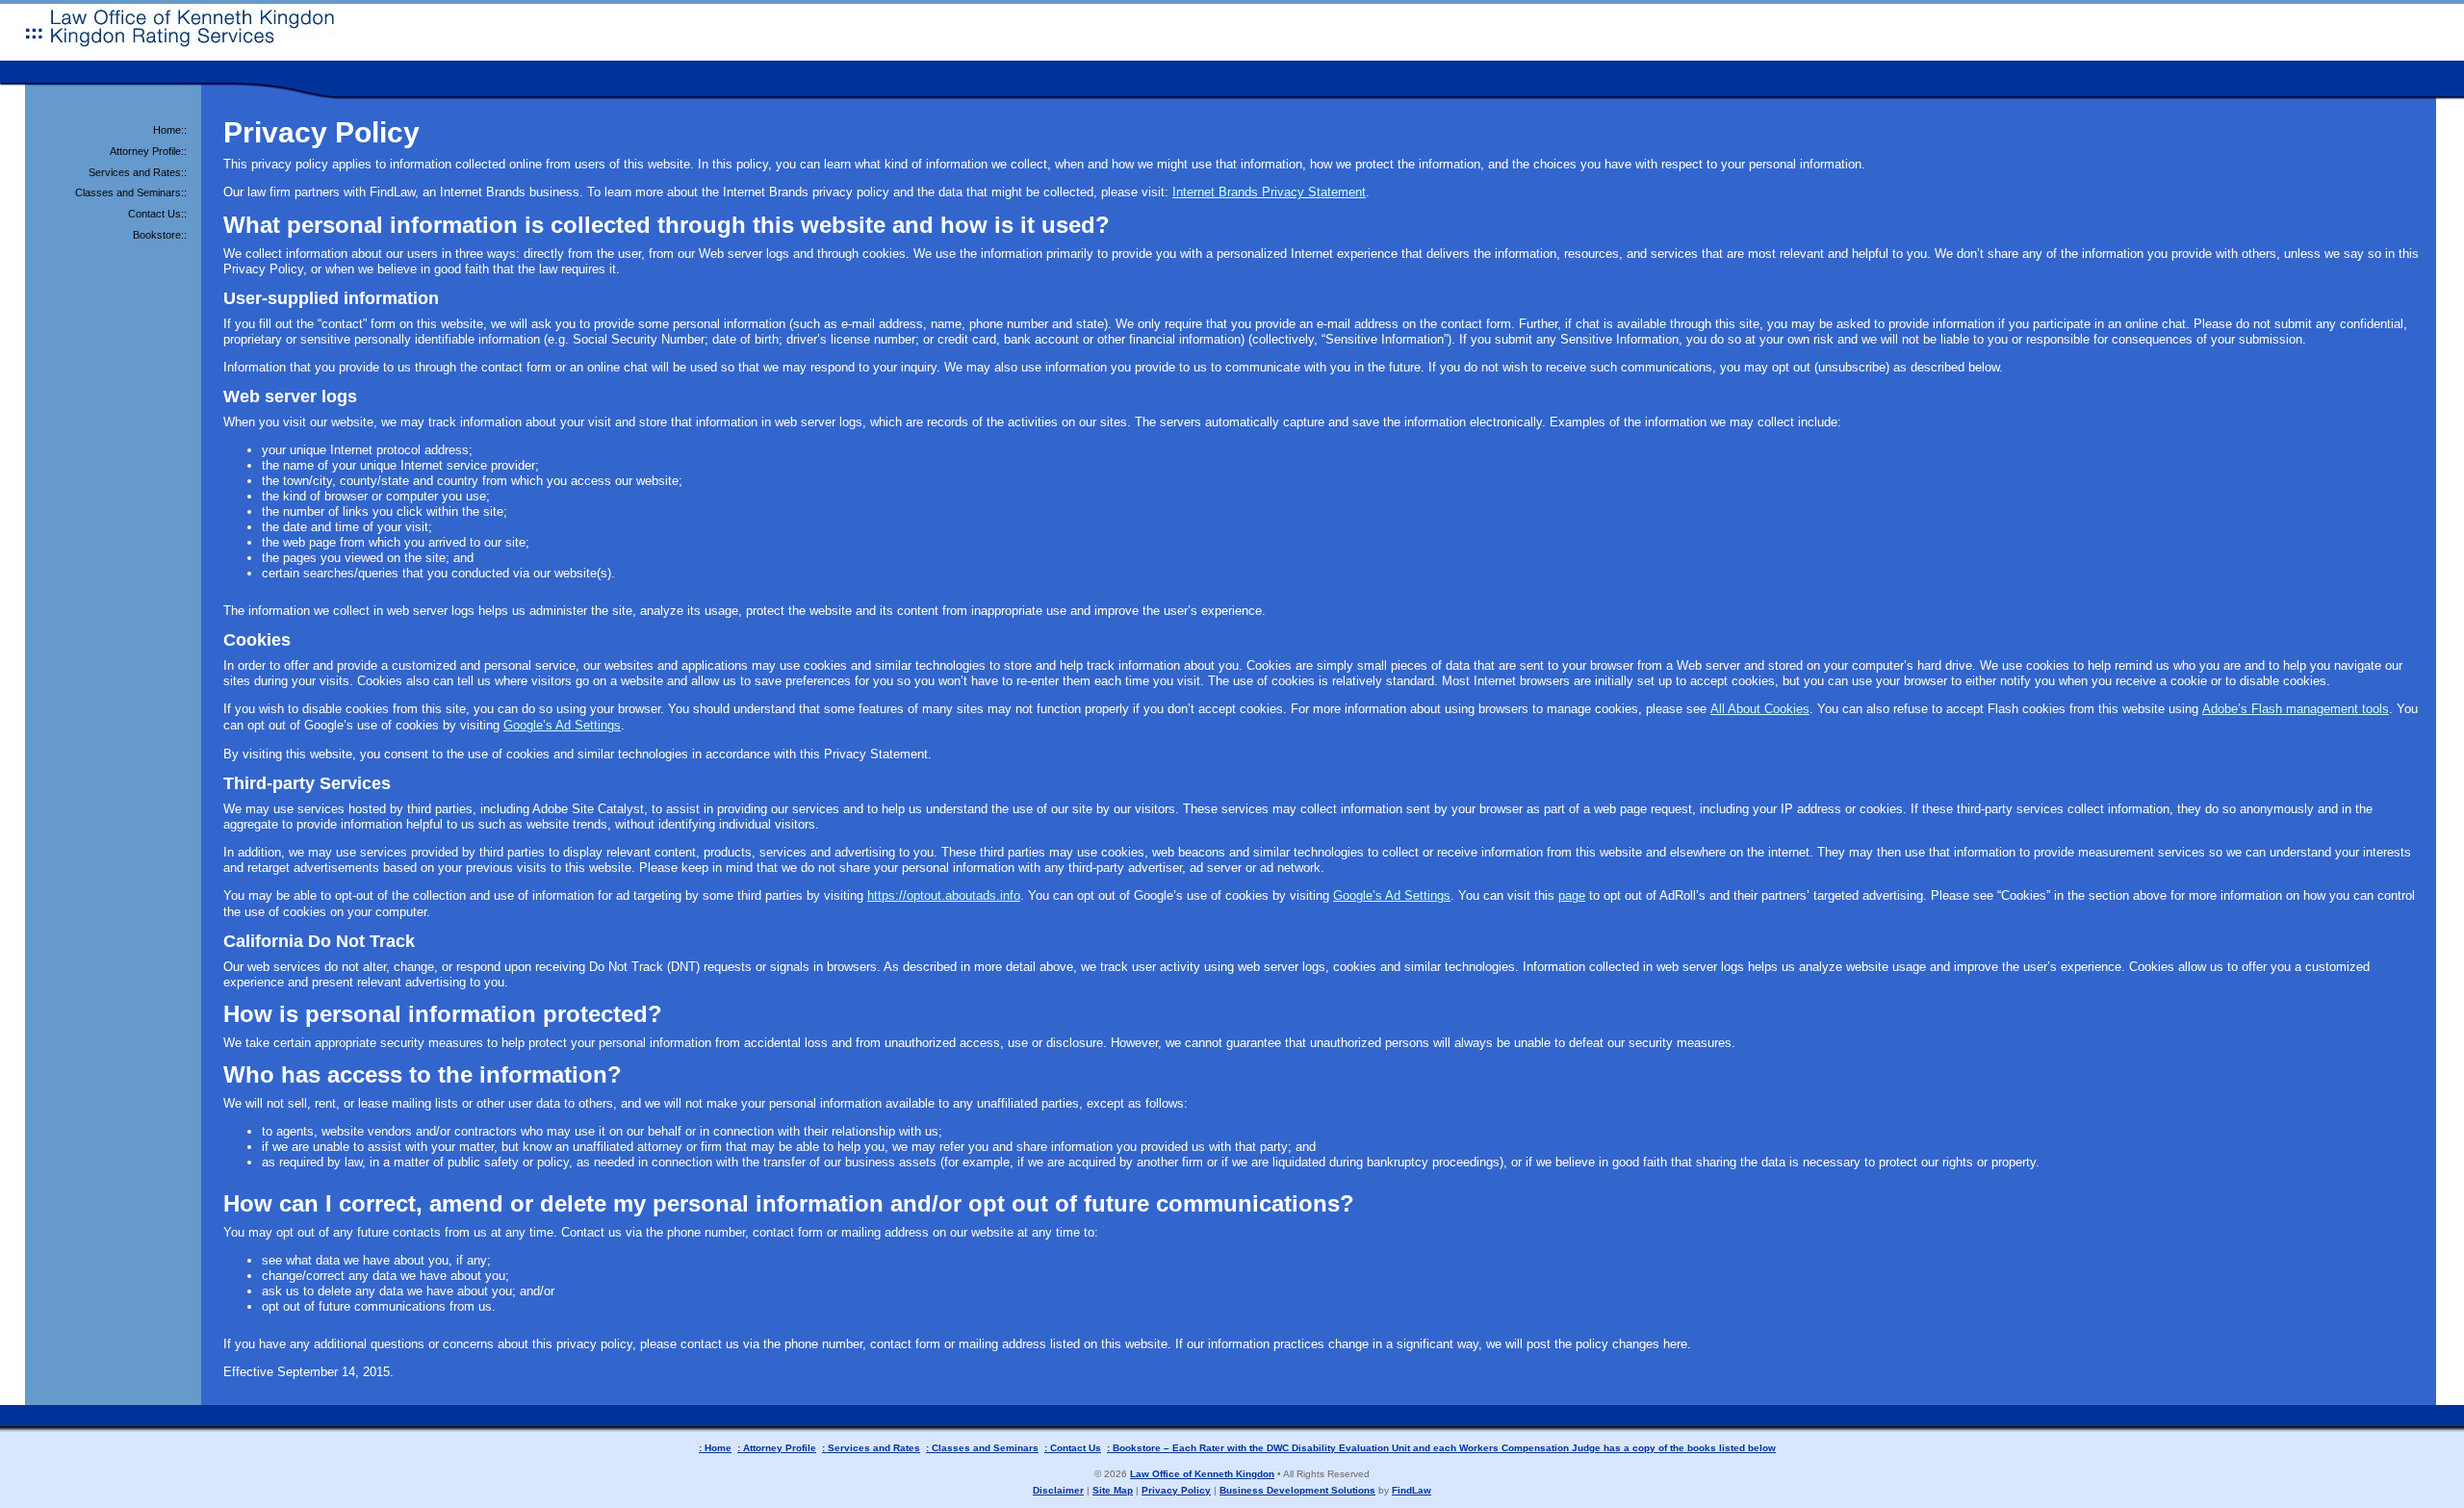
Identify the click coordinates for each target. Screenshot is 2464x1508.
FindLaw (1412, 1490)
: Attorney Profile (777, 1448)
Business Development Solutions (1297, 1490)
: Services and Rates (871, 1448)
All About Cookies (1760, 709)
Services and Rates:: (138, 172)
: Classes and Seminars (982, 1448)
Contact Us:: (157, 214)
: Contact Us (1073, 1448)
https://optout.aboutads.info (944, 895)
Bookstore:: (160, 235)
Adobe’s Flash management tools (2296, 709)
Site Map (1113, 1490)
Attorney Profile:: (148, 151)
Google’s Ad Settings (562, 725)
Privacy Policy (1176, 1490)
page (1572, 895)
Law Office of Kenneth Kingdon (1202, 1474)
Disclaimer (1058, 1490)
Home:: (170, 130)
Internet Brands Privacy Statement (1269, 192)
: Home (715, 1448)
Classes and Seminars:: (131, 192)
